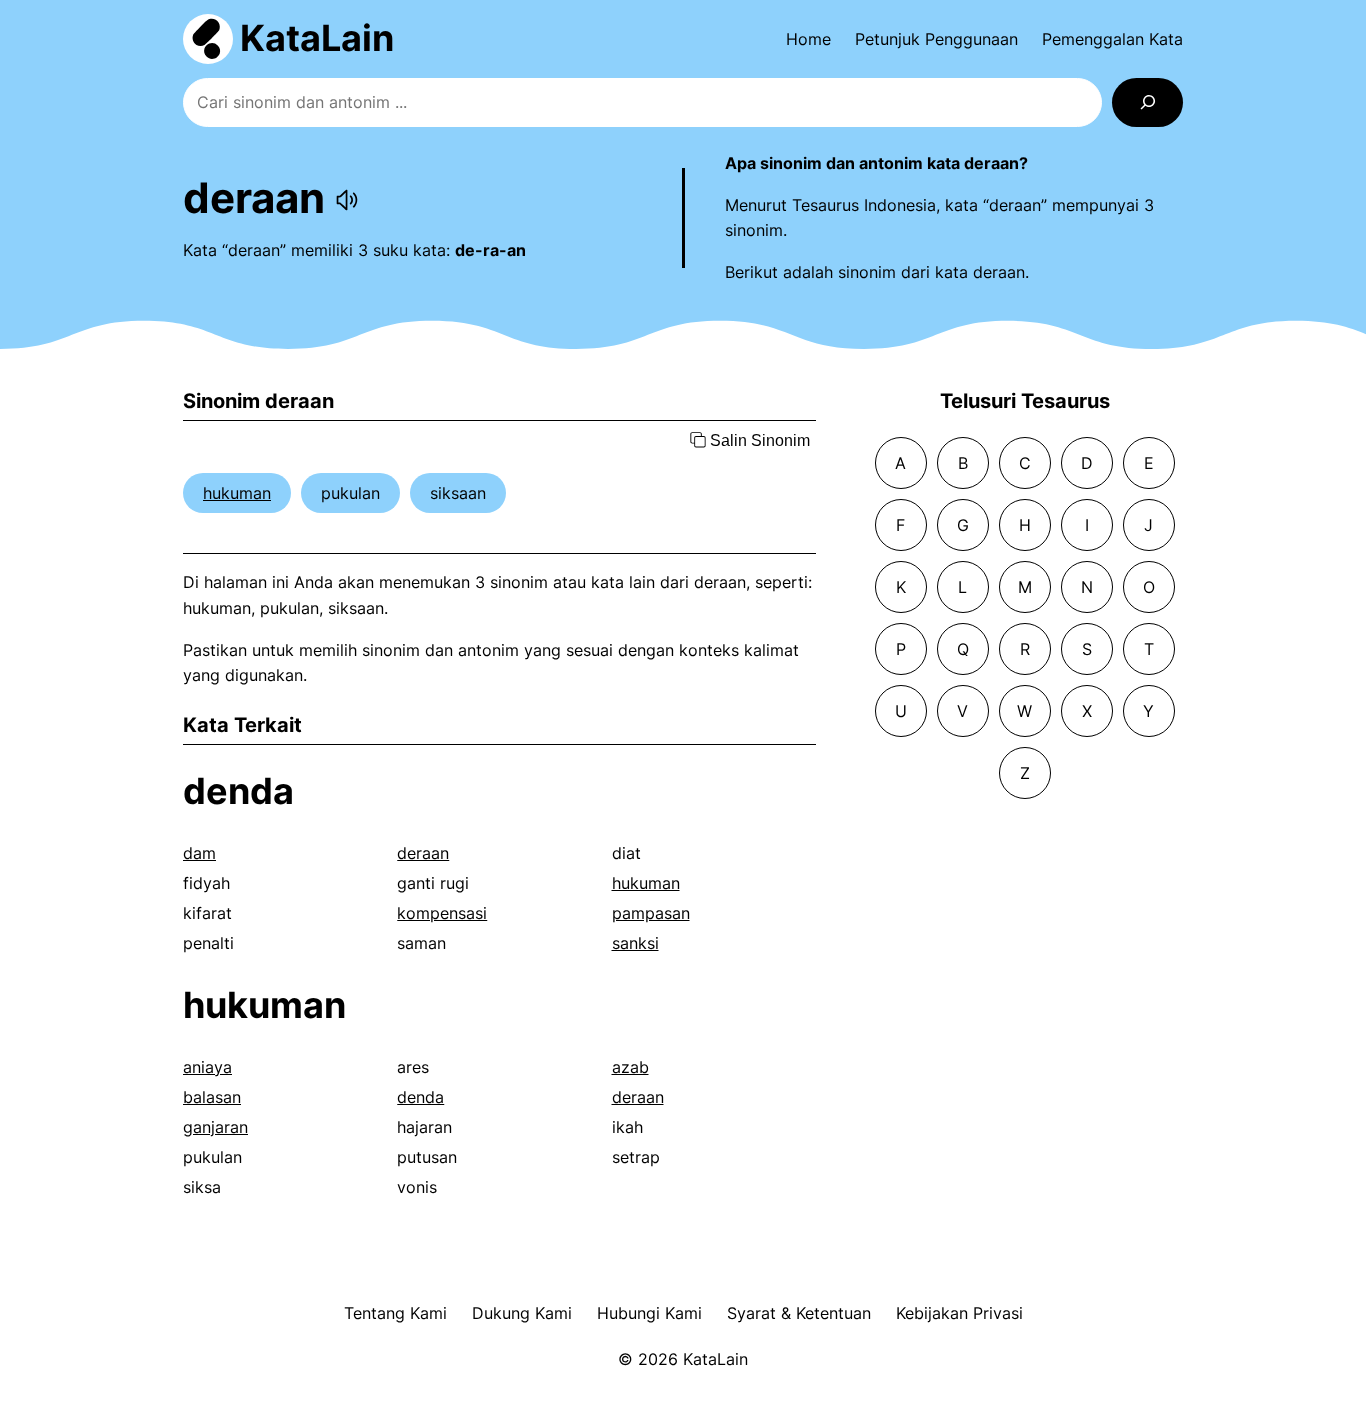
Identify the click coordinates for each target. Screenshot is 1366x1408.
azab (630, 1067)
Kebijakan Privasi (959, 1313)
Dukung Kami (522, 1313)
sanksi (635, 943)
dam (199, 853)
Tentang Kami (395, 1313)
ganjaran (215, 1127)
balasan (212, 1097)
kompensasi (442, 913)
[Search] (1147, 102)
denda (238, 791)
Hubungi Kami (649, 1313)
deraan (423, 853)
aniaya (207, 1067)
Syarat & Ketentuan (799, 1313)
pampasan (651, 913)
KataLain (317, 38)
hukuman (237, 493)
